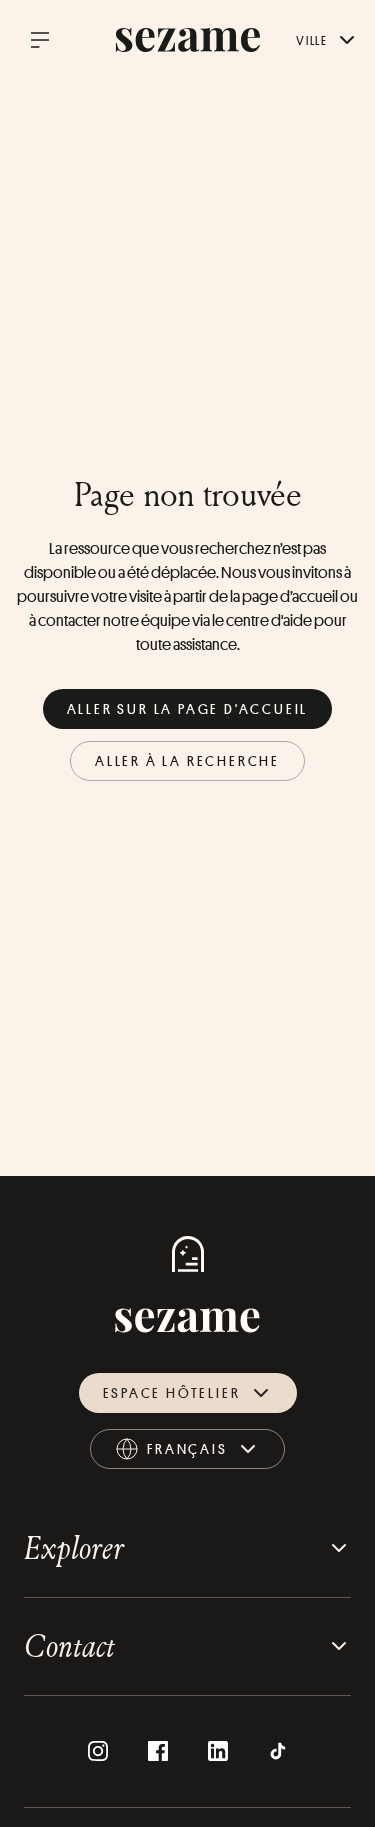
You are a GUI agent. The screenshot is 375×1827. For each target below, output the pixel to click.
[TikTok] (278, 1751)
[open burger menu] (40, 40)
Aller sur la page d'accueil (188, 708)
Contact (69, 1645)
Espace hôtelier (172, 1392)
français (207, 1453)
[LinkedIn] (218, 1751)
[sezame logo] (187, 40)
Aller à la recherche (187, 760)
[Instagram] (98, 1751)
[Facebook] (158, 1751)
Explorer (74, 1547)
